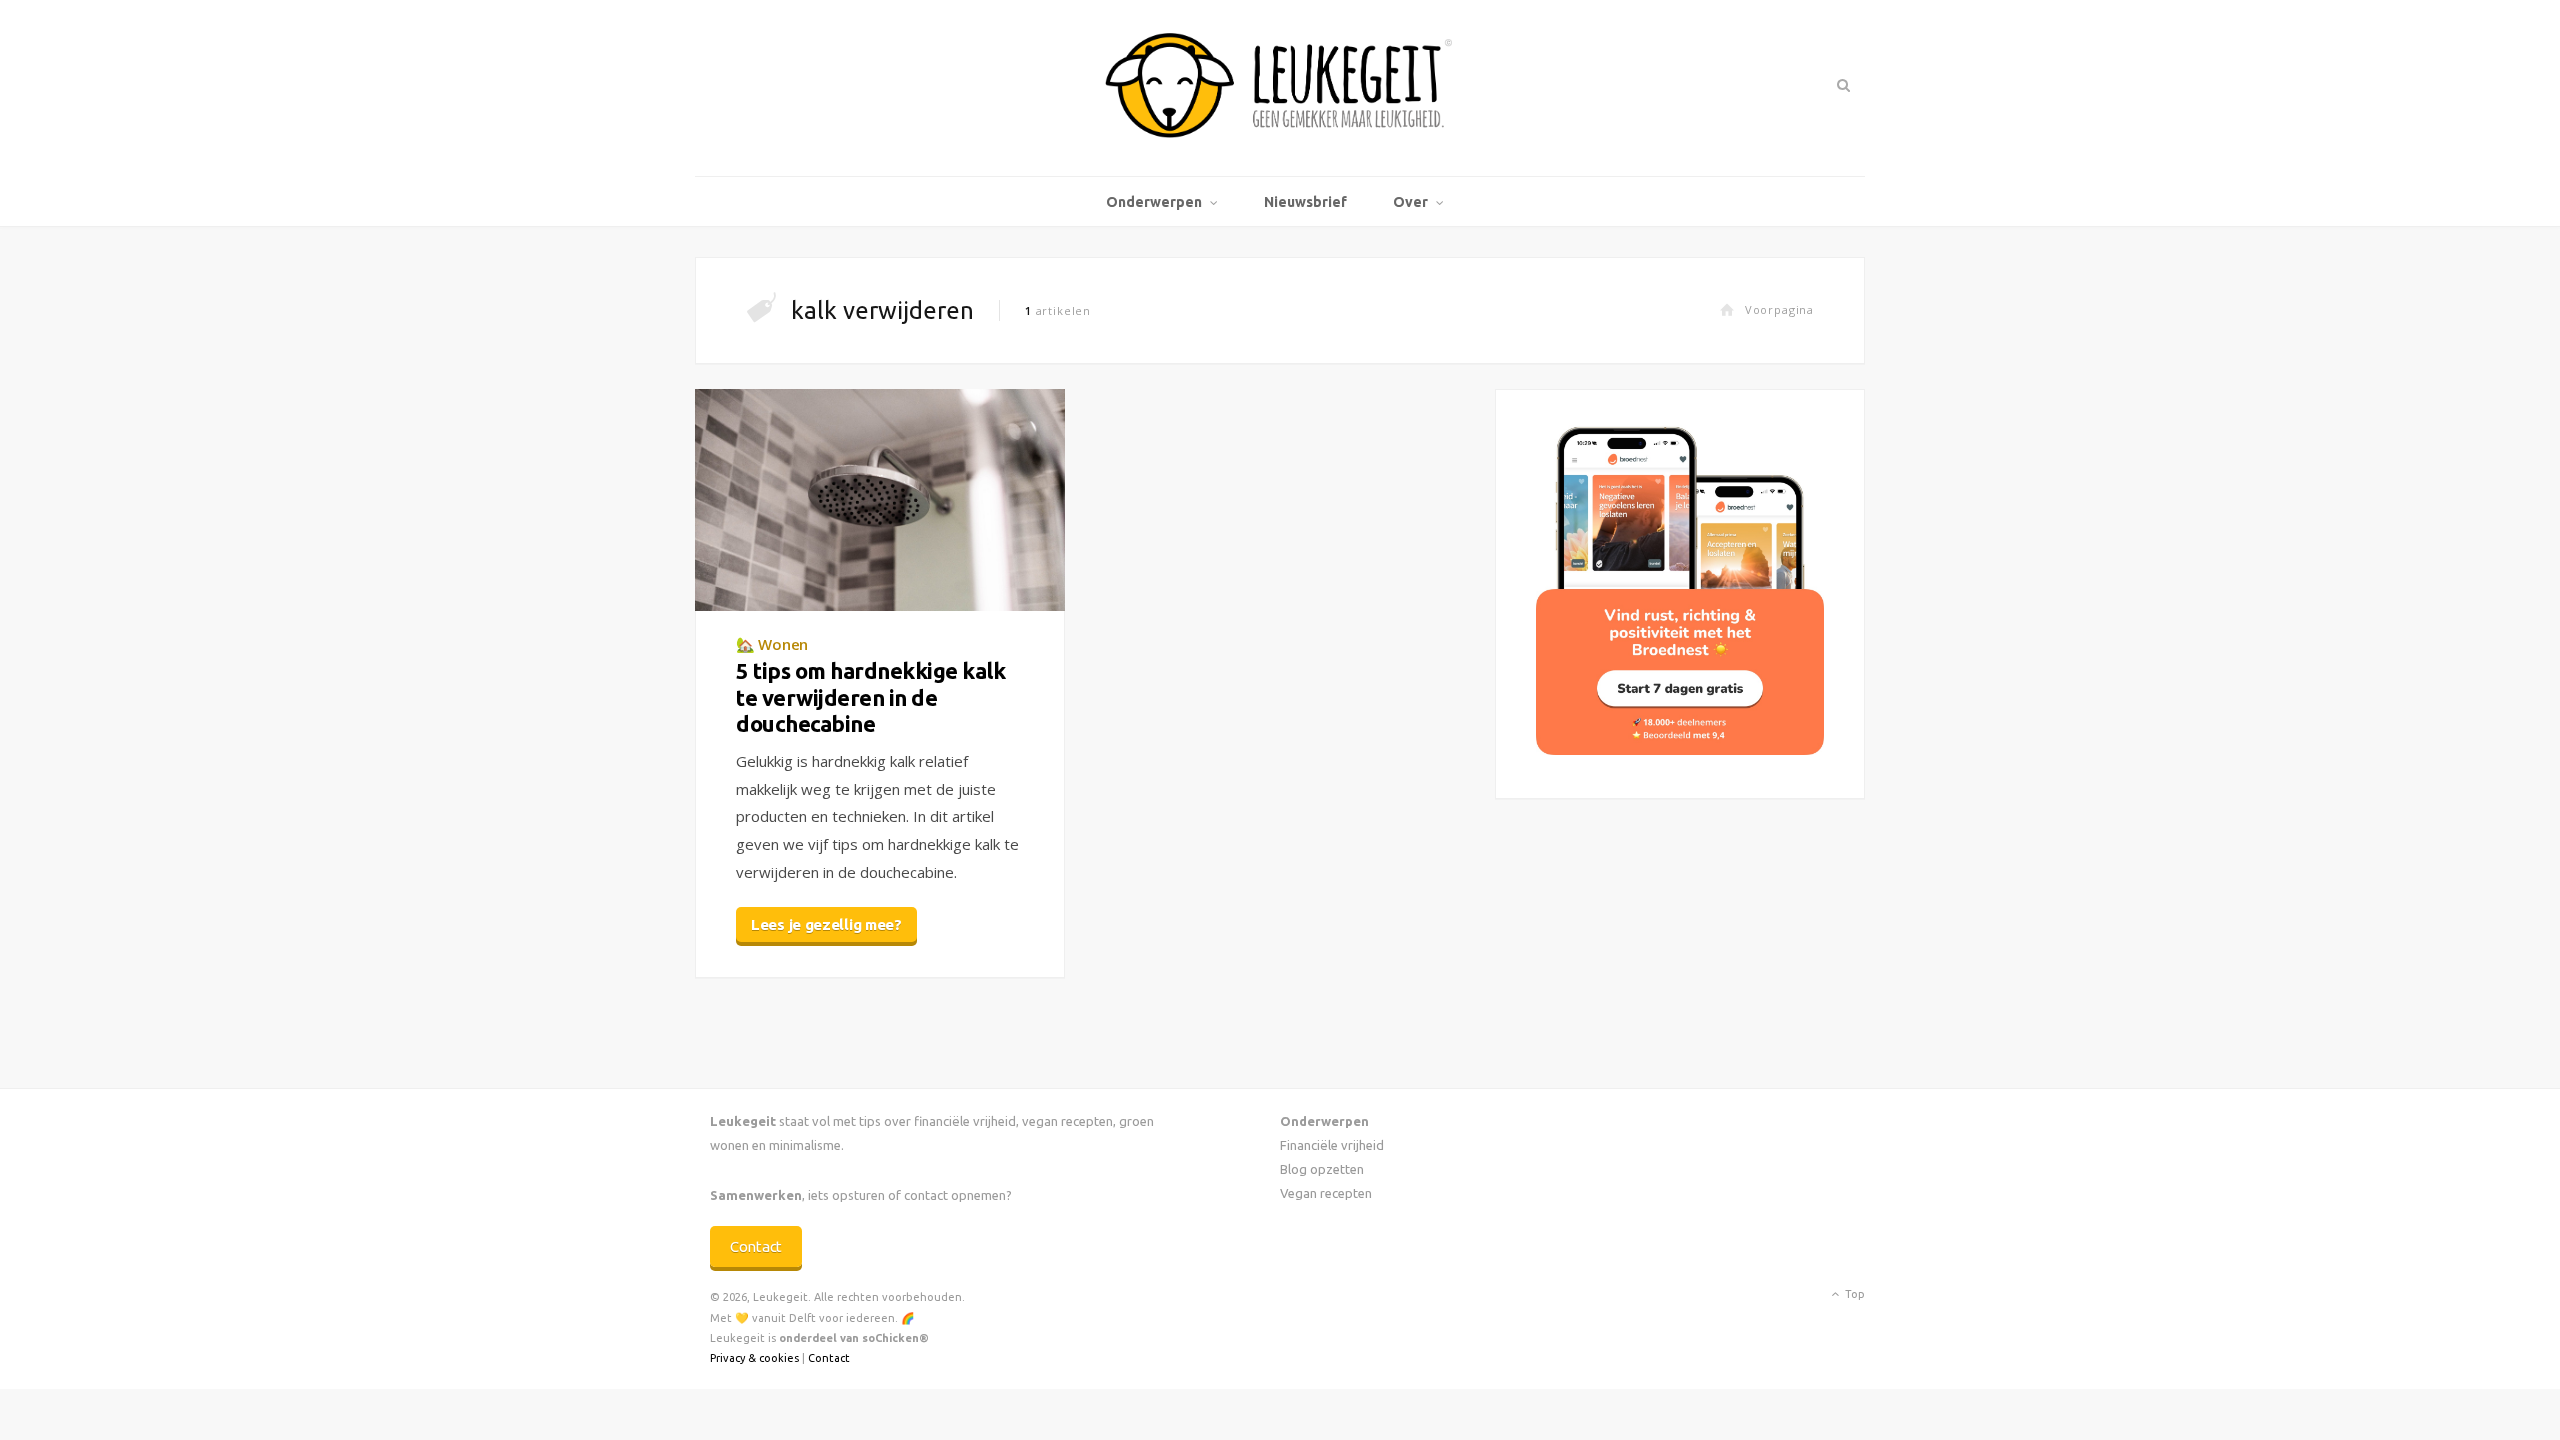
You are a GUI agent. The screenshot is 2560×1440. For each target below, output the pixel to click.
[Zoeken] (1841, 85)
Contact (756, 1246)
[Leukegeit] (1280, 88)
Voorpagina (1779, 309)
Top (1853, 1294)
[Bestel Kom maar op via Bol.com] (1680, 749)
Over (1410, 202)
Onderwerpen (1154, 202)
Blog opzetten (1322, 1169)
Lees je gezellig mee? (826, 924)
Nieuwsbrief (1305, 202)
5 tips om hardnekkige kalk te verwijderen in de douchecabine (870, 697)
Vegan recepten (1326, 1193)
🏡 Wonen (772, 644)
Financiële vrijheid (1332, 1145)
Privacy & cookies (754, 1358)
